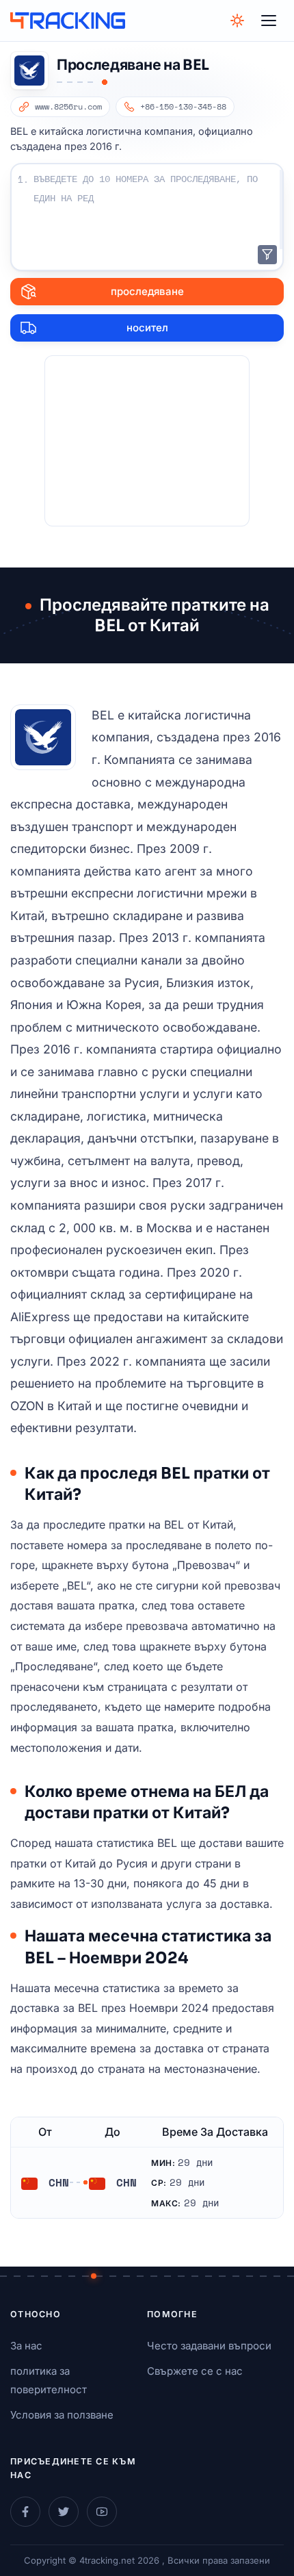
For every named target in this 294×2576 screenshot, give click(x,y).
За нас (26, 2346)
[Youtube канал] (102, 2512)
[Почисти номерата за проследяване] (267, 255)
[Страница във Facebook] (25, 2512)
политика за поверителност (49, 2380)
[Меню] (269, 21)
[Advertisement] (147, 441)
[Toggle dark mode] (237, 21)
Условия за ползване (62, 2415)
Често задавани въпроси (209, 2346)
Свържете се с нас (195, 2371)
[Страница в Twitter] (64, 2512)
